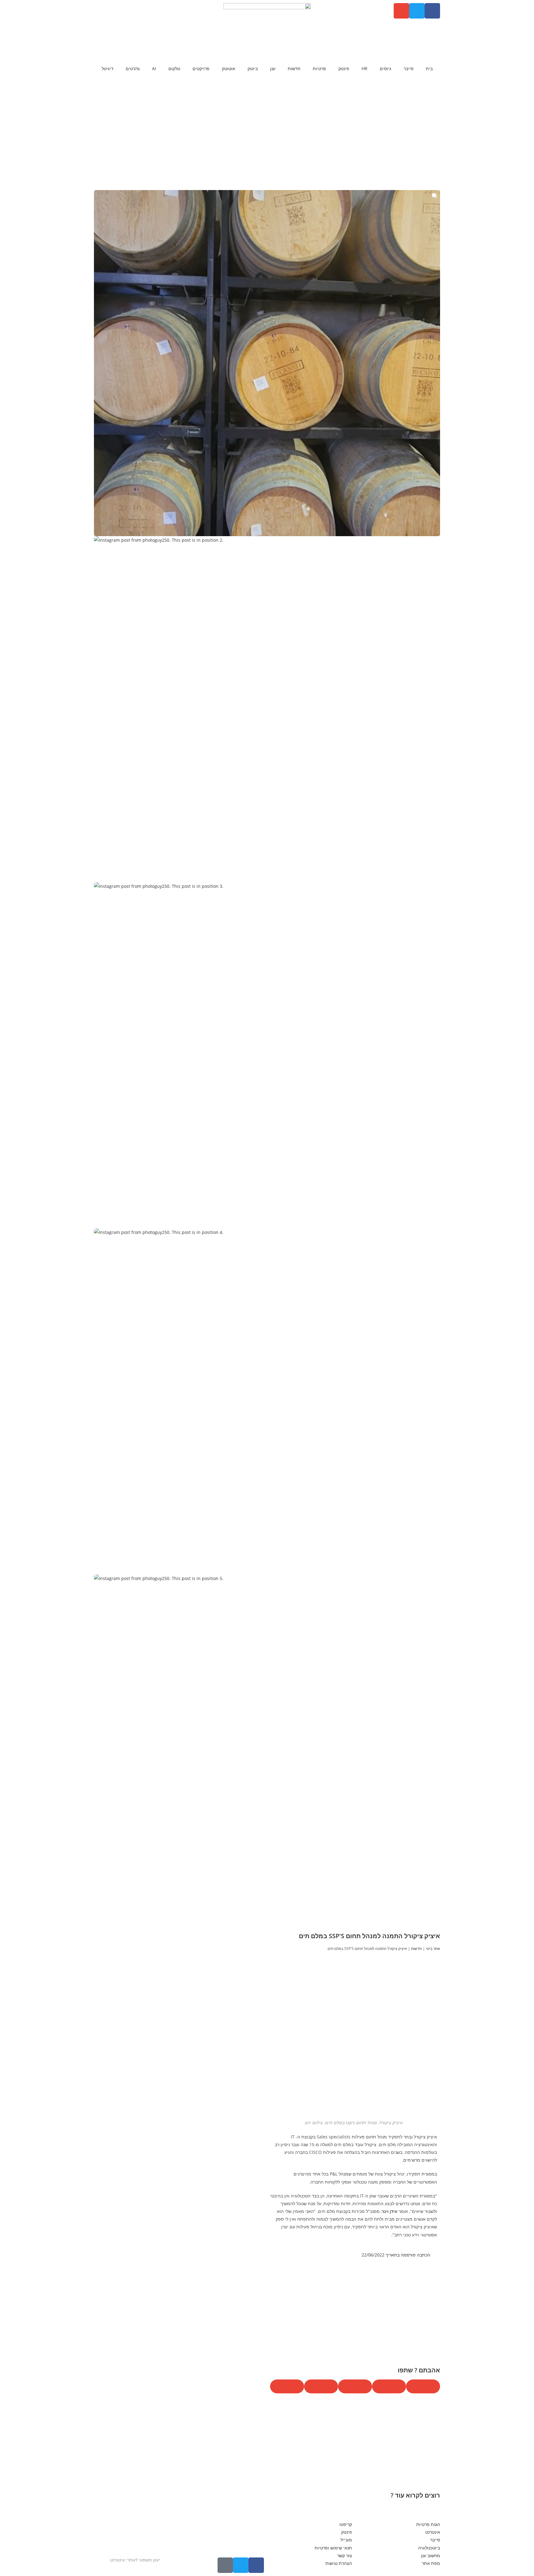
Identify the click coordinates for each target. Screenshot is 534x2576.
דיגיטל (108, 68)
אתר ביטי (433, 1948)
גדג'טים (133, 68)
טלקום (174, 68)
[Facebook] (432, 11)
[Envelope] (401, 11)
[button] (267, 363)
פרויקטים (201, 68)
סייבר (409, 68)
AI (154, 68)
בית (429, 68)
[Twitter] (417, 11)
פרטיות (319, 68)
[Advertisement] (267, 141)
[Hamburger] (225, 2565)
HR (364, 68)
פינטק (344, 68)
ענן (273, 68)
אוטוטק (229, 68)
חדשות (294, 68)
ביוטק (253, 68)
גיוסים (386, 68)
